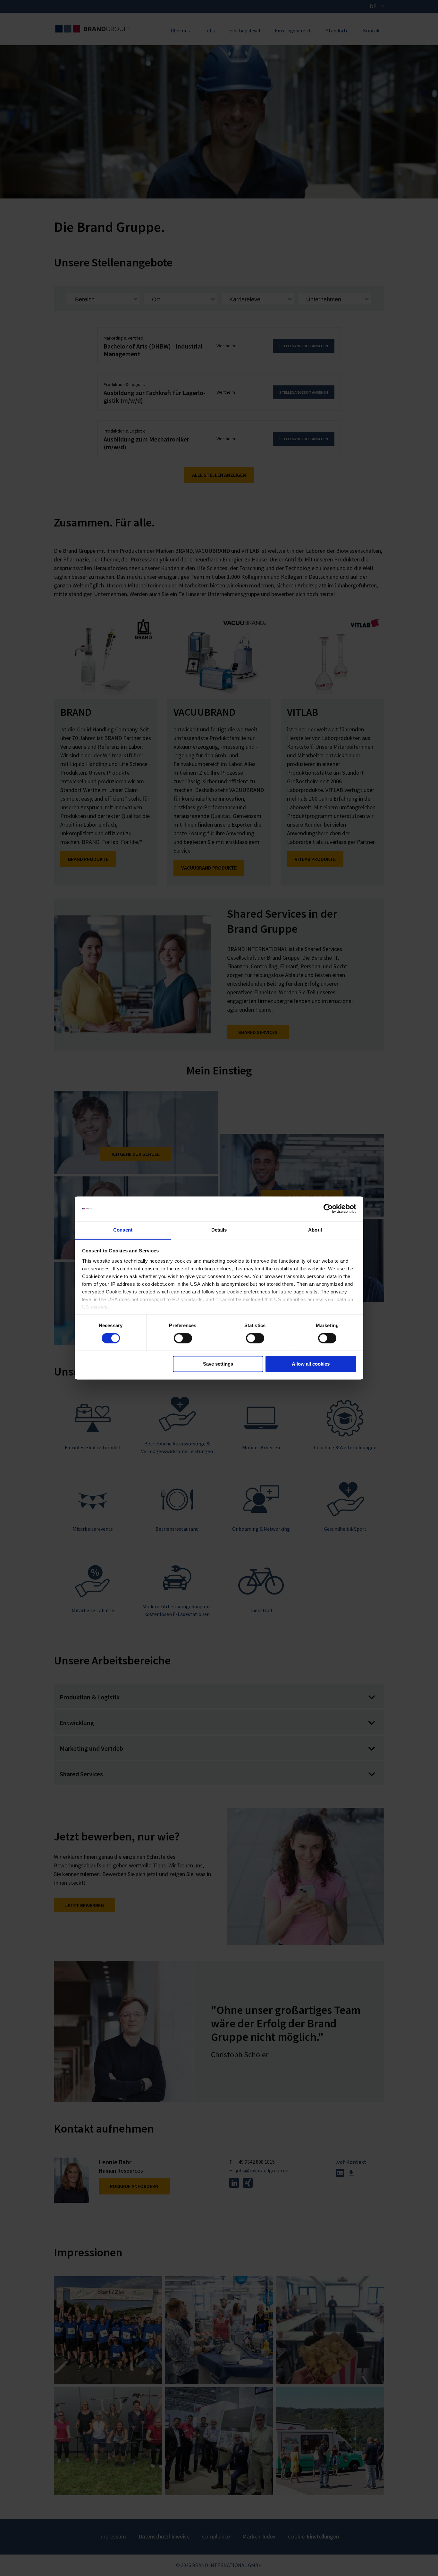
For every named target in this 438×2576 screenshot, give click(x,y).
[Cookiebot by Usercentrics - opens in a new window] (328, 1209)
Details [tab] (219, 1230)
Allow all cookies (311, 1364)
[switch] (183, 1338)
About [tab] (315, 1230)
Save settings (218, 1364)
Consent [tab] (123, 1230)
